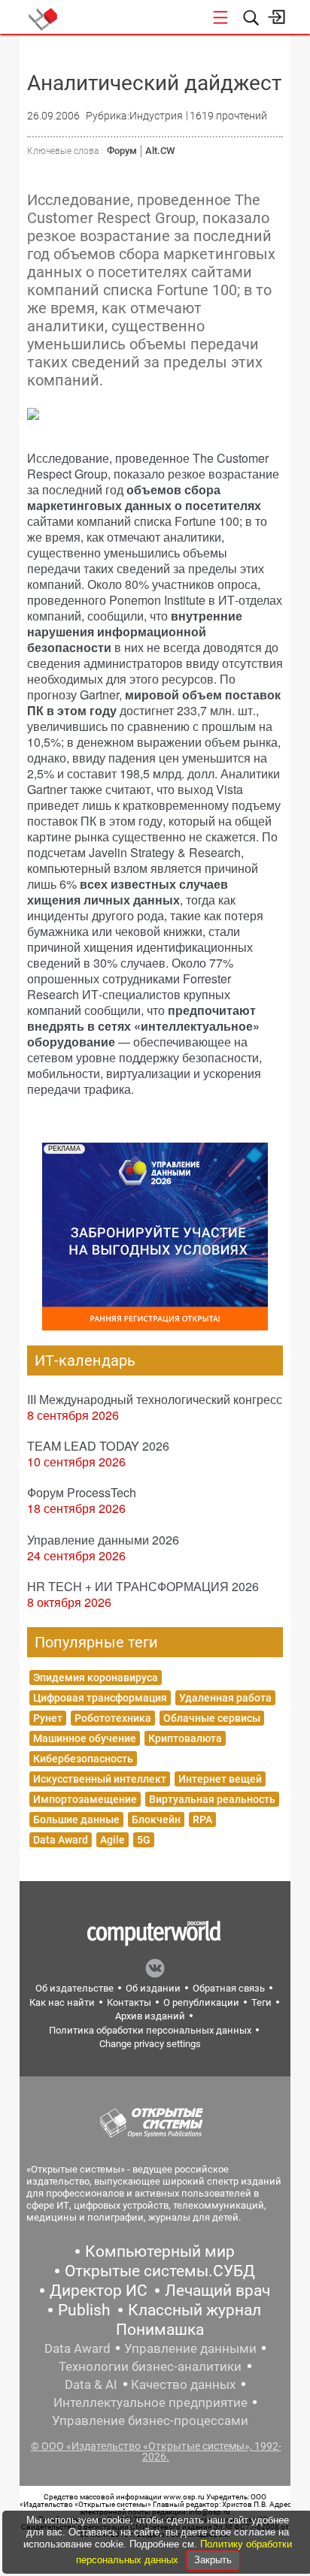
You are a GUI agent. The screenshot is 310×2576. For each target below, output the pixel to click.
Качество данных (183, 2384)
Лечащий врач (217, 2291)
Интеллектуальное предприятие (150, 2402)
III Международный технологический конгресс (155, 1399)
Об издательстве (74, 1988)
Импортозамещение (85, 1799)
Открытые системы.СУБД (160, 2271)
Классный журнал (195, 2310)
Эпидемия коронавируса (96, 1678)
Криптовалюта (185, 1738)
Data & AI (91, 2384)
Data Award (61, 1840)
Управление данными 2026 (103, 1540)
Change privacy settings (150, 2044)
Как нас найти (62, 2002)
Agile (112, 1840)
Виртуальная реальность (212, 1799)
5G (144, 1840)
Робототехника (113, 1718)
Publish (84, 2310)
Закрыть (213, 2560)
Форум (122, 151)
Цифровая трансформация (100, 1698)
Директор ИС (99, 2291)
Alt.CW (160, 151)
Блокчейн (156, 1820)
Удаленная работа (225, 1698)
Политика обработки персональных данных (150, 2030)
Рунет (48, 1718)
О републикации (201, 2002)
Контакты (129, 2002)
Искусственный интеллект (100, 1779)
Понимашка (160, 2330)
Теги (261, 2002)
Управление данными (190, 2348)
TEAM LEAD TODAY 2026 (98, 1446)
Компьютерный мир (160, 2251)
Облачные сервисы (212, 1718)
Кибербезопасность (83, 1759)
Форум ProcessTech (82, 1492)
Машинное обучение (85, 1738)
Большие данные (76, 1820)
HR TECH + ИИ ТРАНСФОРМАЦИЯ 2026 (143, 1586)
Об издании (153, 1988)
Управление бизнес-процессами (150, 2420)
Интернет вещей (220, 1779)
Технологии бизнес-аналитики (150, 2366)
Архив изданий (150, 2016)
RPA (202, 1820)
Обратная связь (229, 1988)
